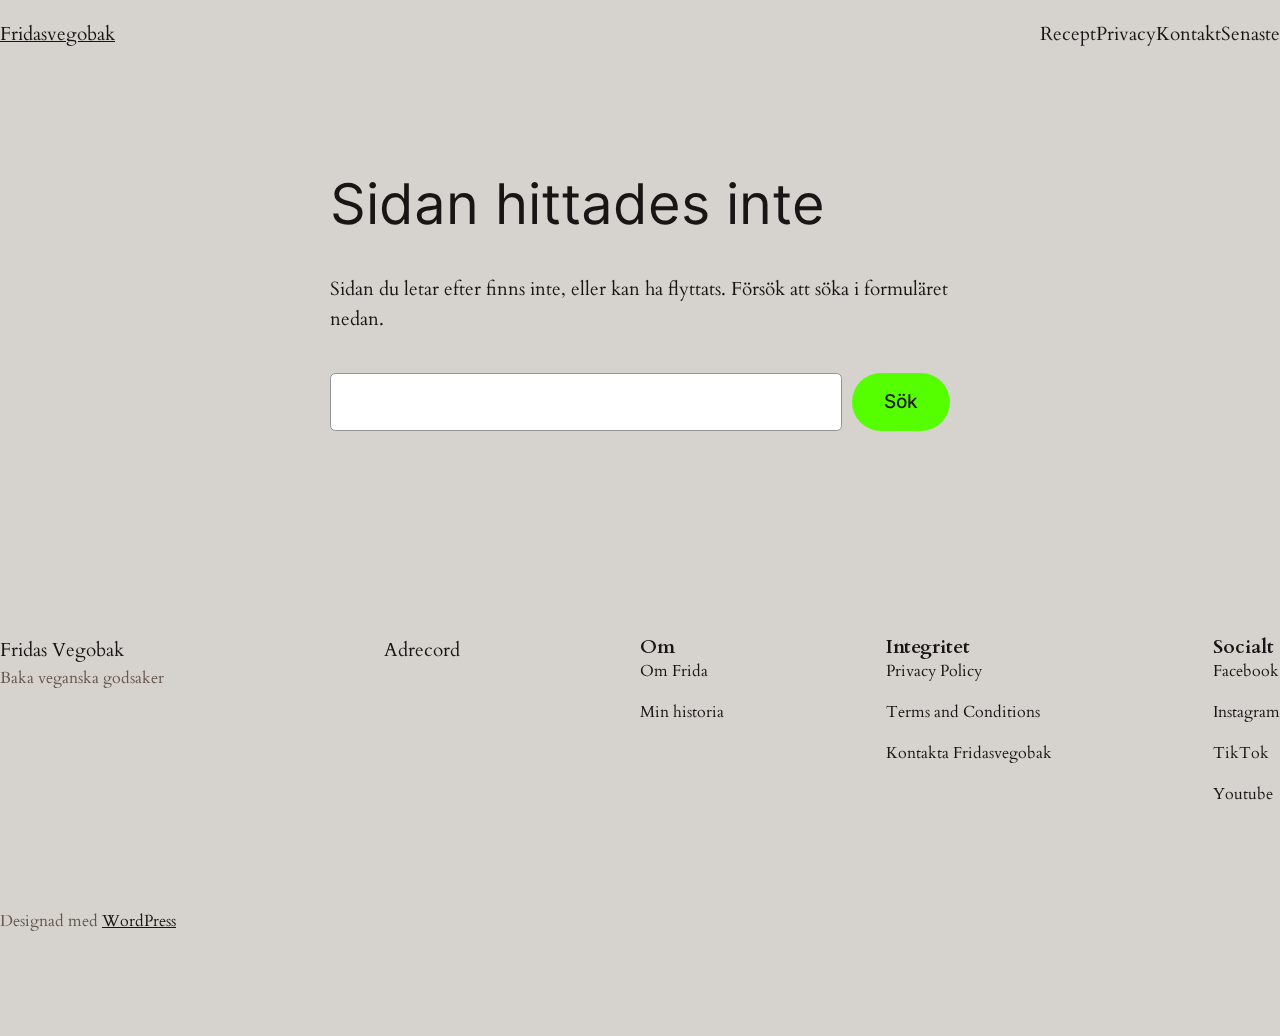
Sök (901, 401)
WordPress (139, 921)
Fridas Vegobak (62, 650)
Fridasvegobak (57, 34)
